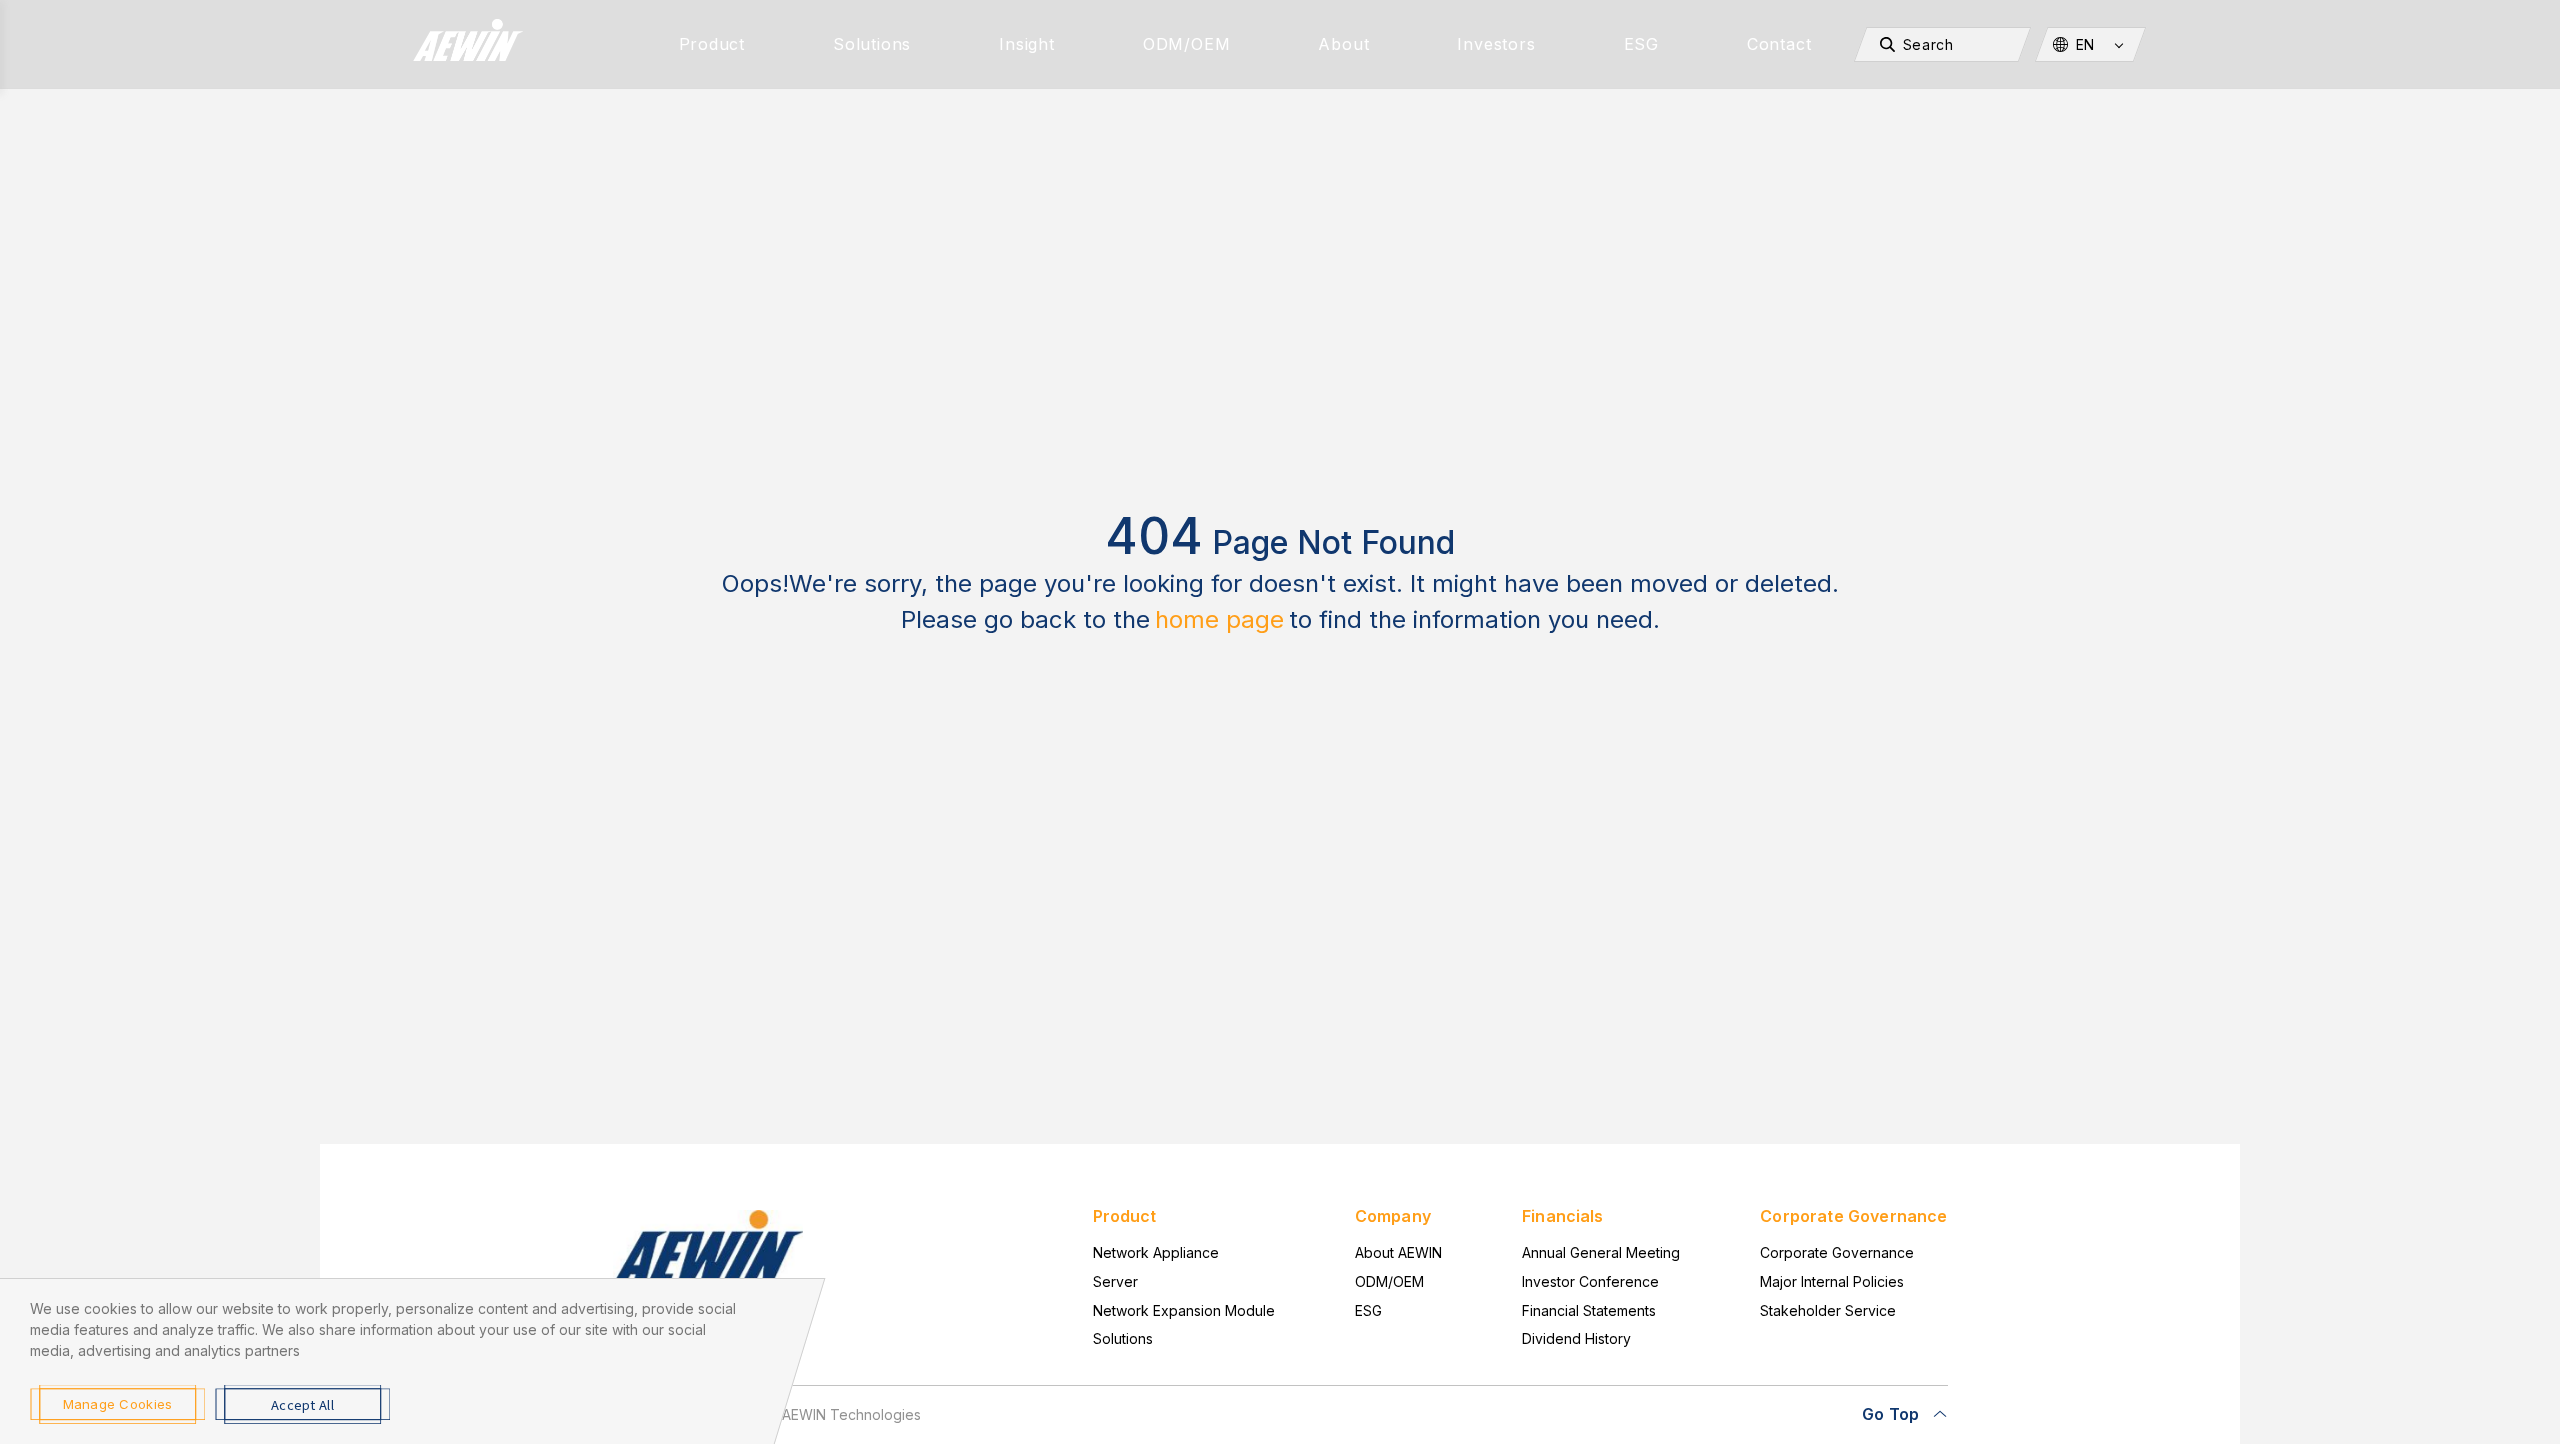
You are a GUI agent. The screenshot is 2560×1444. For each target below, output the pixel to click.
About (1343, 44)
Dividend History (1576, 1338)
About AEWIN (1398, 1252)
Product (712, 44)
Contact (1779, 44)
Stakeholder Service (1828, 1310)
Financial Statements (1589, 1310)
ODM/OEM (1187, 44)
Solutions (872, 44)
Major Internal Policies (1832, 1281)
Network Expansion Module (1184, 1310)
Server (1115, 1281)
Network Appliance (1156, 1252)
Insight (1027, 44)
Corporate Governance (1837, 1252)
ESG (1641, 44)
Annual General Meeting (1601, 1252)
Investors (1496, 44)
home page (1219, 619)
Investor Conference (1590, 1281)
